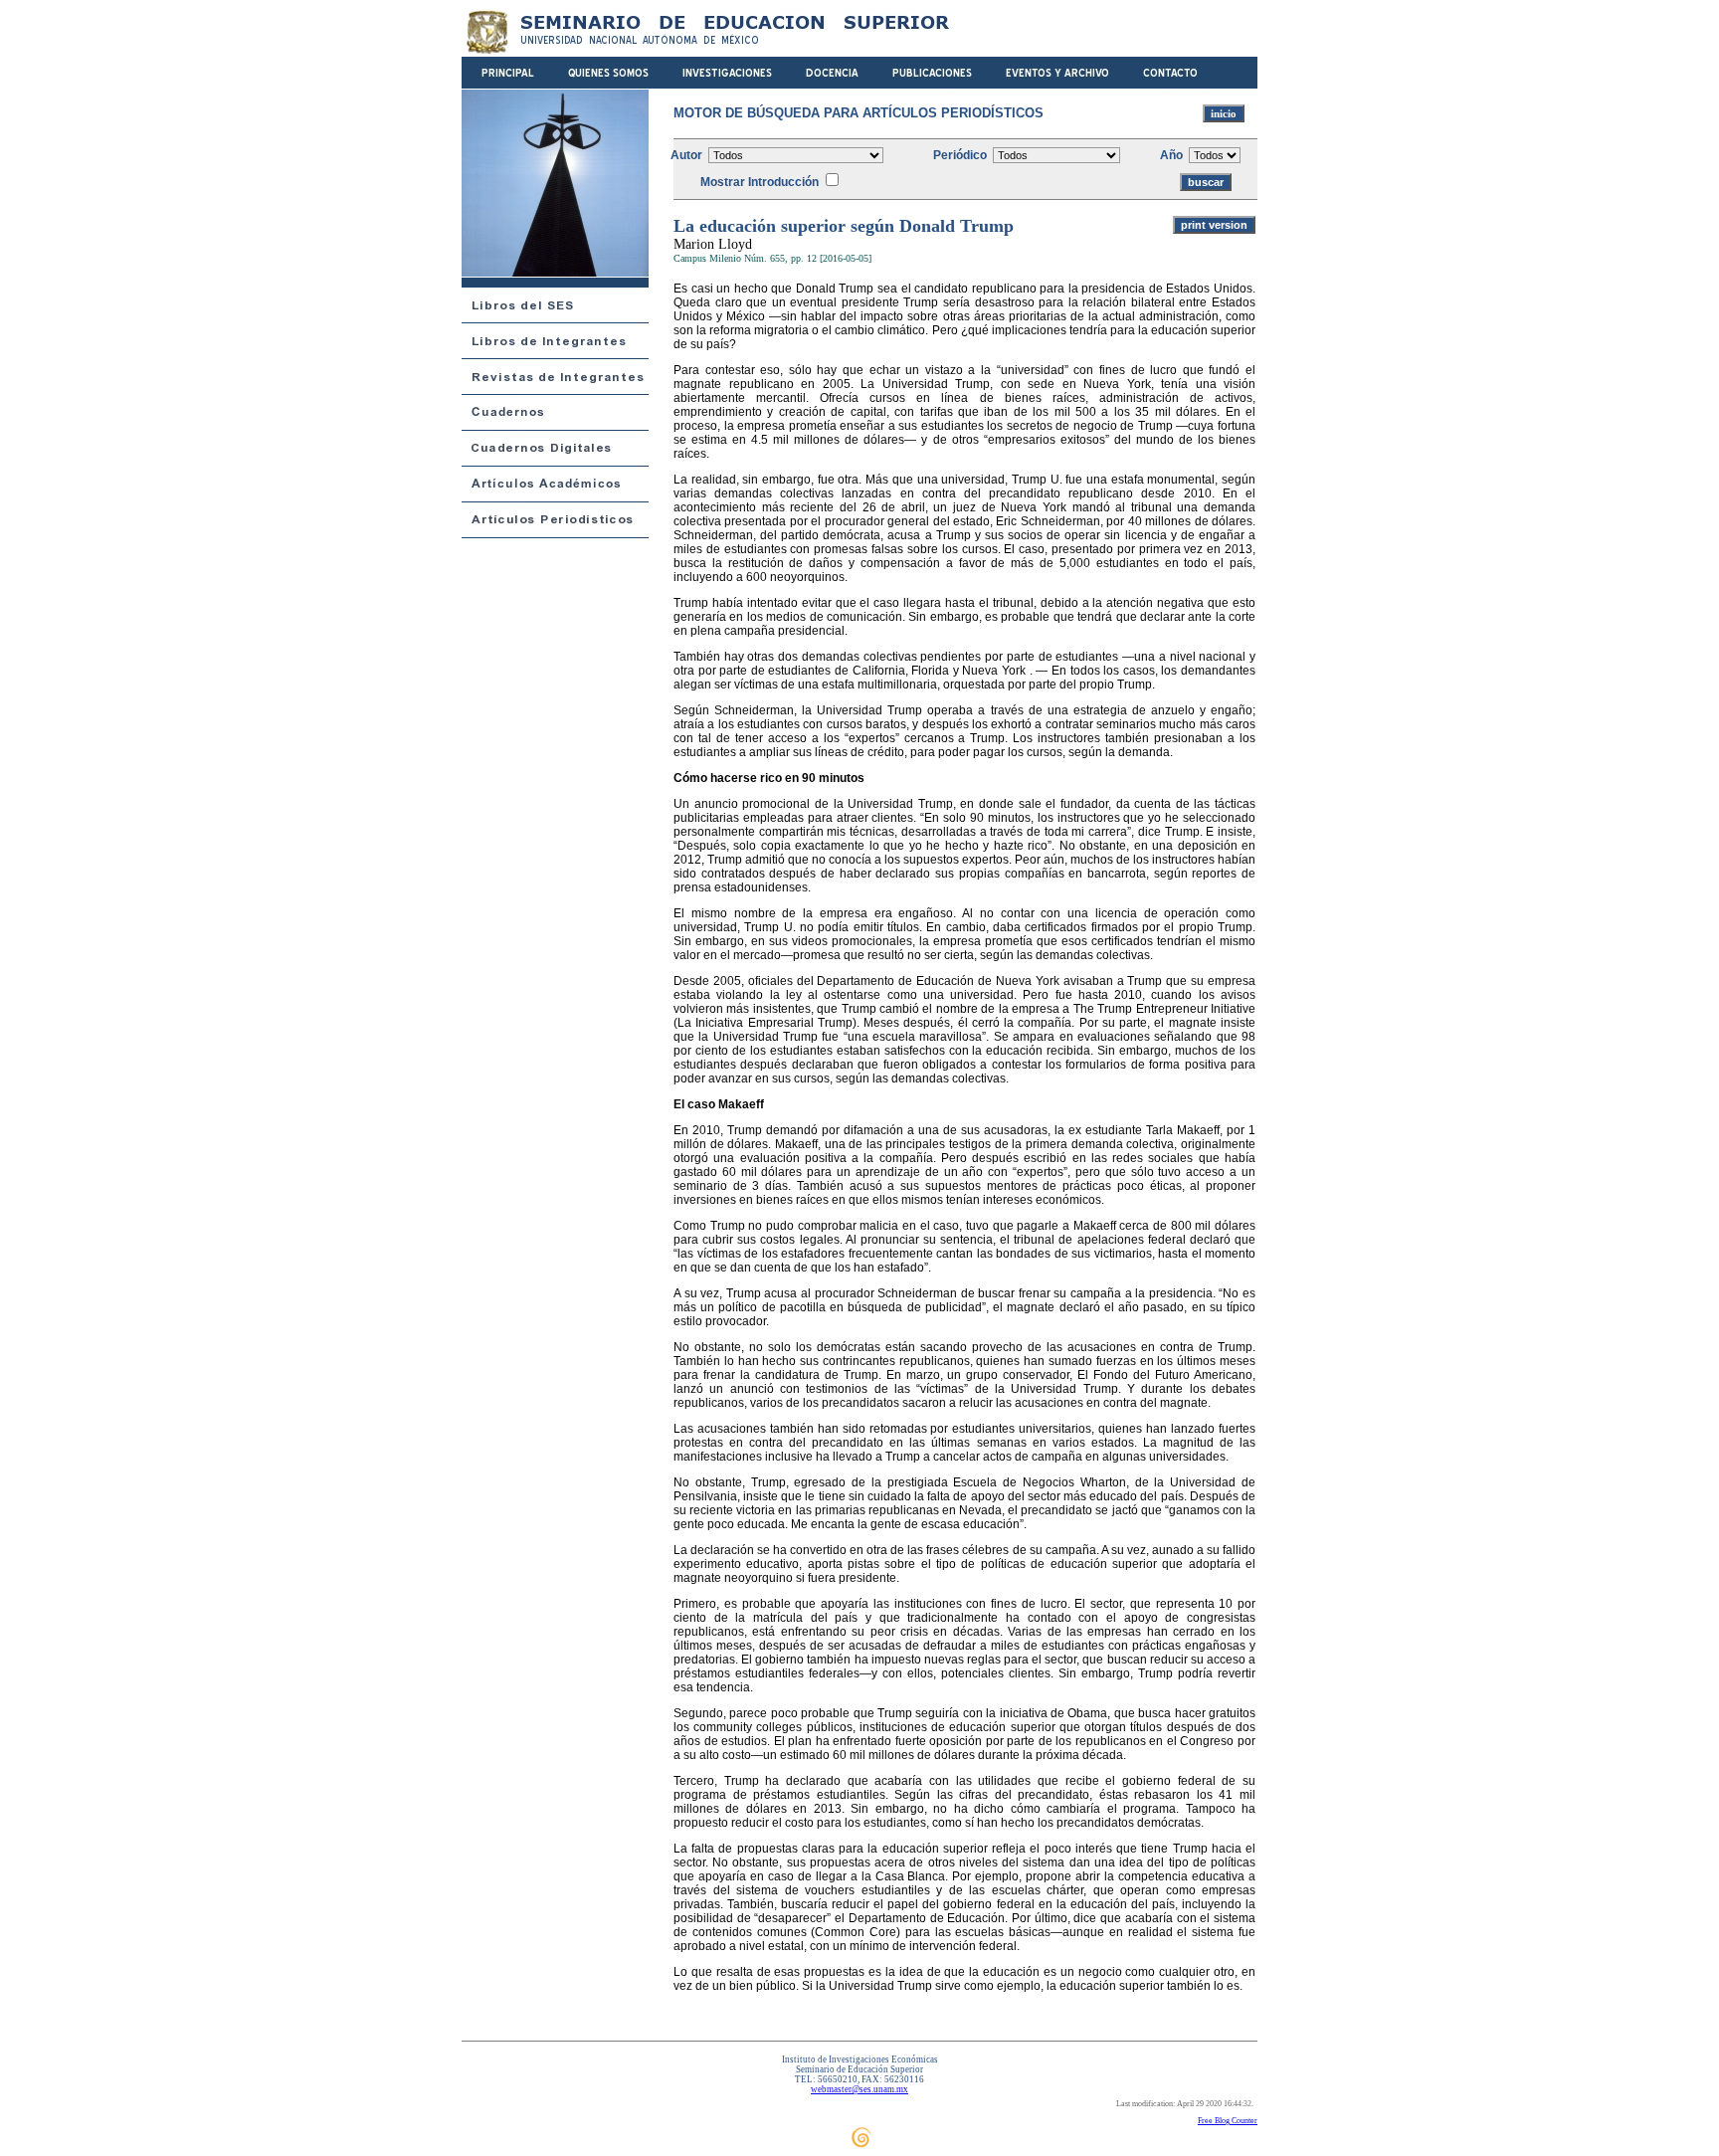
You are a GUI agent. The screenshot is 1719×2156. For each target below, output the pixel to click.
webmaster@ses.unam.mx (859, 2089)
